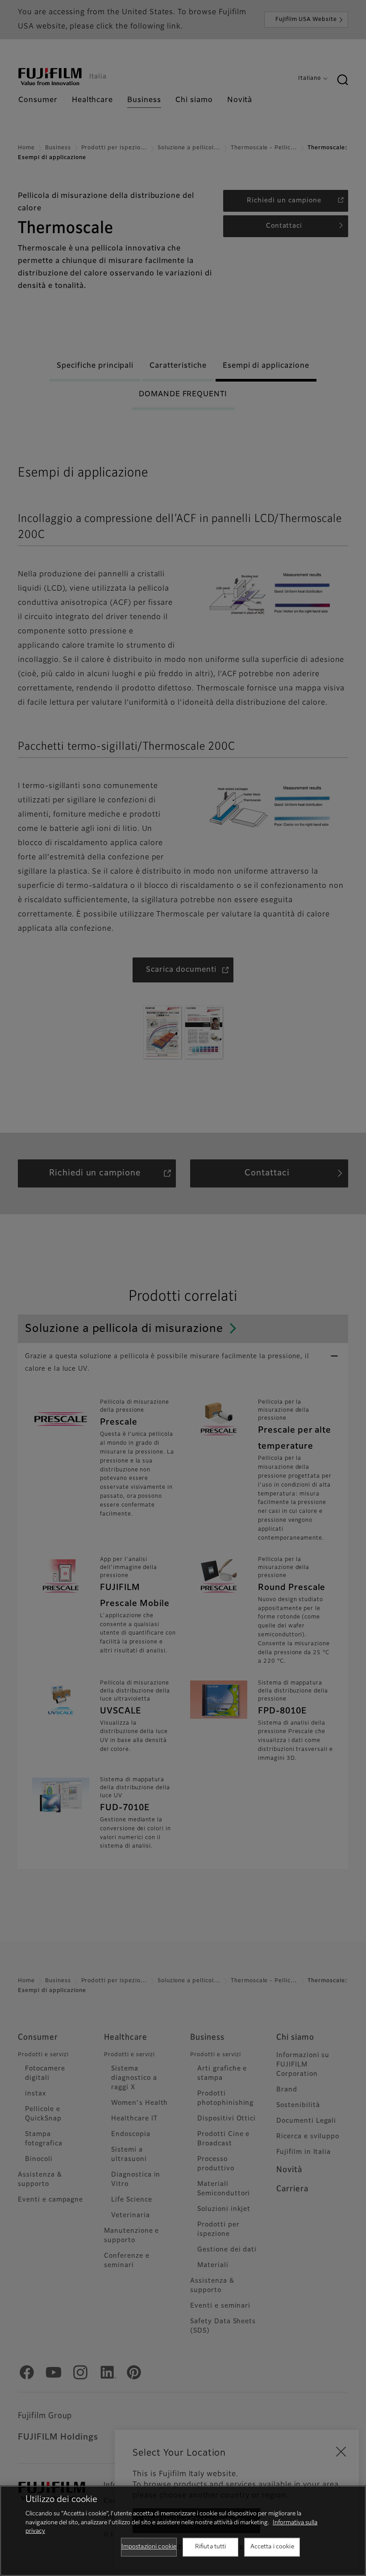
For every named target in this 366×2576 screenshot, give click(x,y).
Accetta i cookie (272, 2547)
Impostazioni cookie (149, 2547)
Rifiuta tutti (211, 2547)
